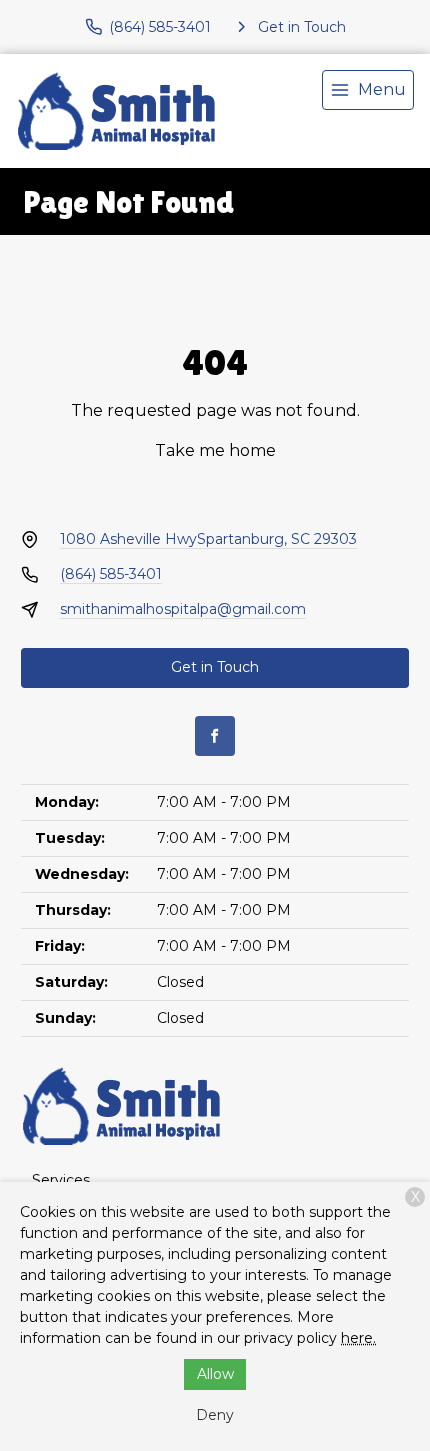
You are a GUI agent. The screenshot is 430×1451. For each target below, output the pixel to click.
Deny (215, 1415)
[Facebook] (215, 736)
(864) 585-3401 (111, 574)
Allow (215, 1374)
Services (61, 1180)
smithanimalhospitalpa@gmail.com (183, 609)
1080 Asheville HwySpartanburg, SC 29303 (208, 539)
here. (358, 1338)
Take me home (215, 450)
